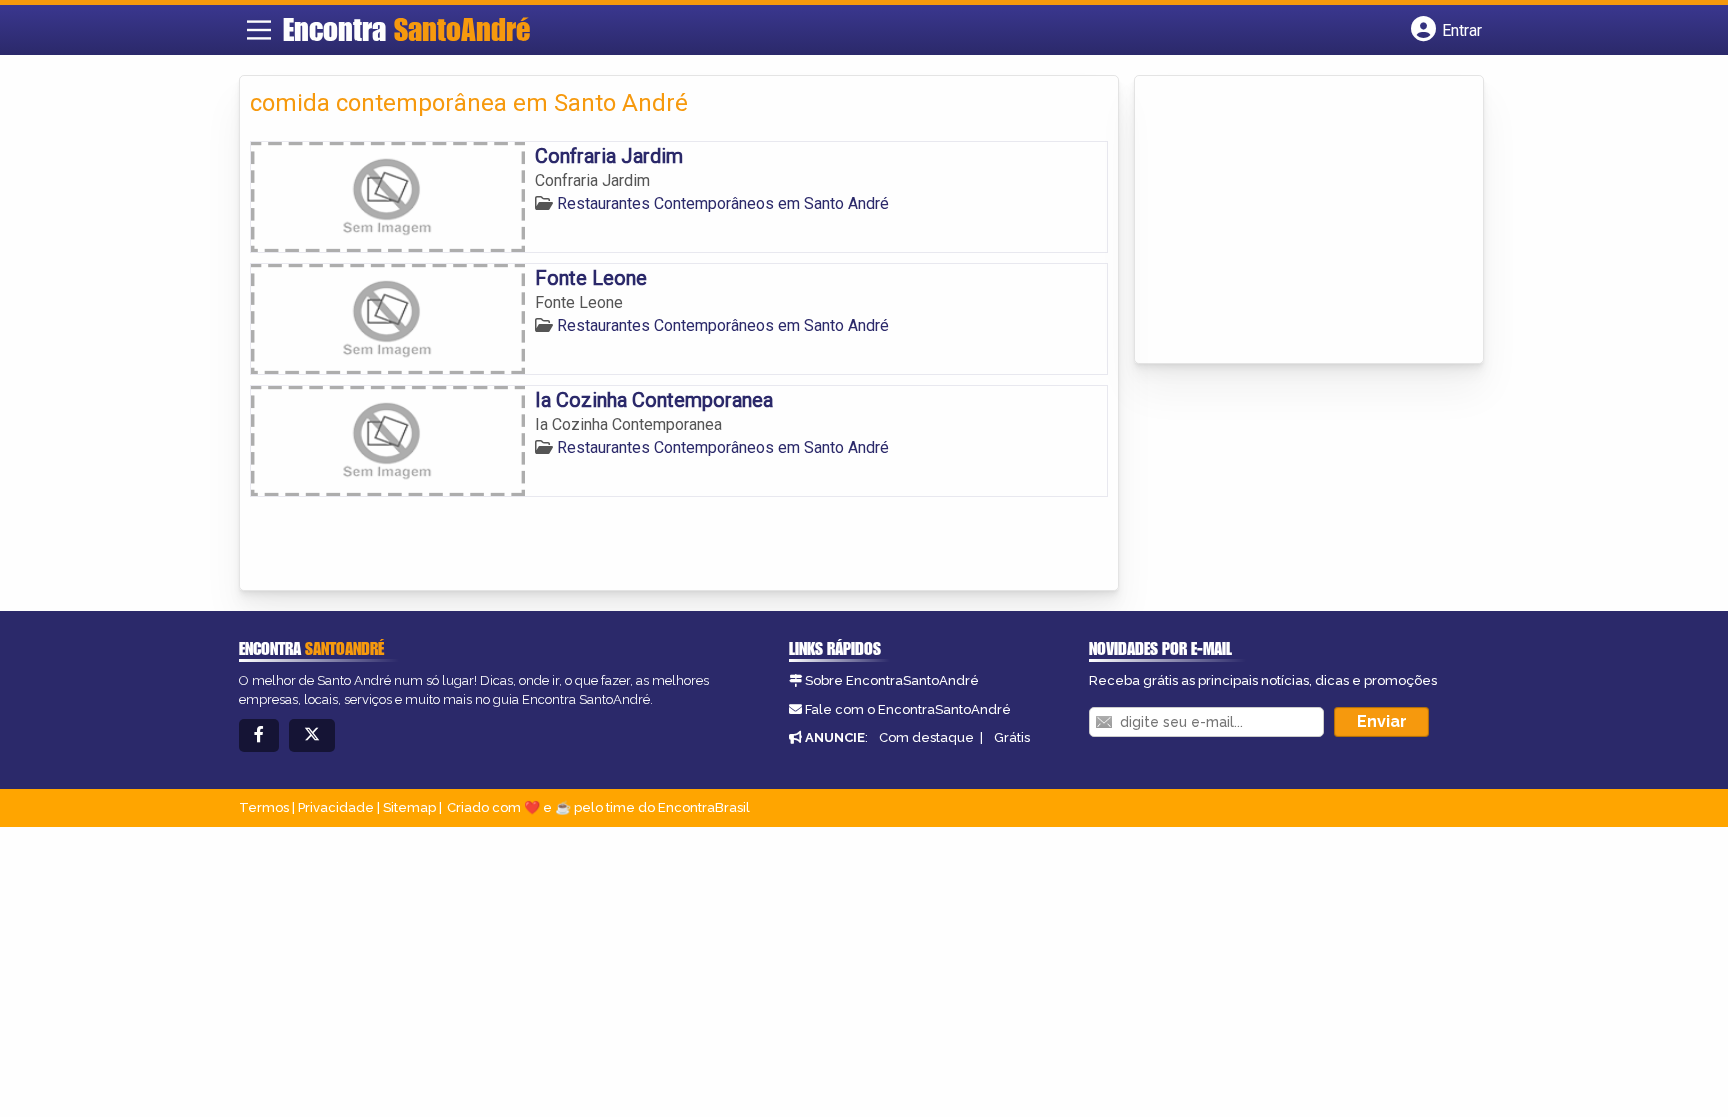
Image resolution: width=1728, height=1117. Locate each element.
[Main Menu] (259, 30)
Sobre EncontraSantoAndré (892, 680)
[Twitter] (312, 735)
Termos (264, 807)
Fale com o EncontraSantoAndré (908, 709)
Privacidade (336, 807)
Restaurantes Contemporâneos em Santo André (723, 203)
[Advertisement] (1295, 221)
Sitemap (409, 807)
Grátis (1012, 737)
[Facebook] (259, 735)
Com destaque (926, 737)
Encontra (406, 29)
